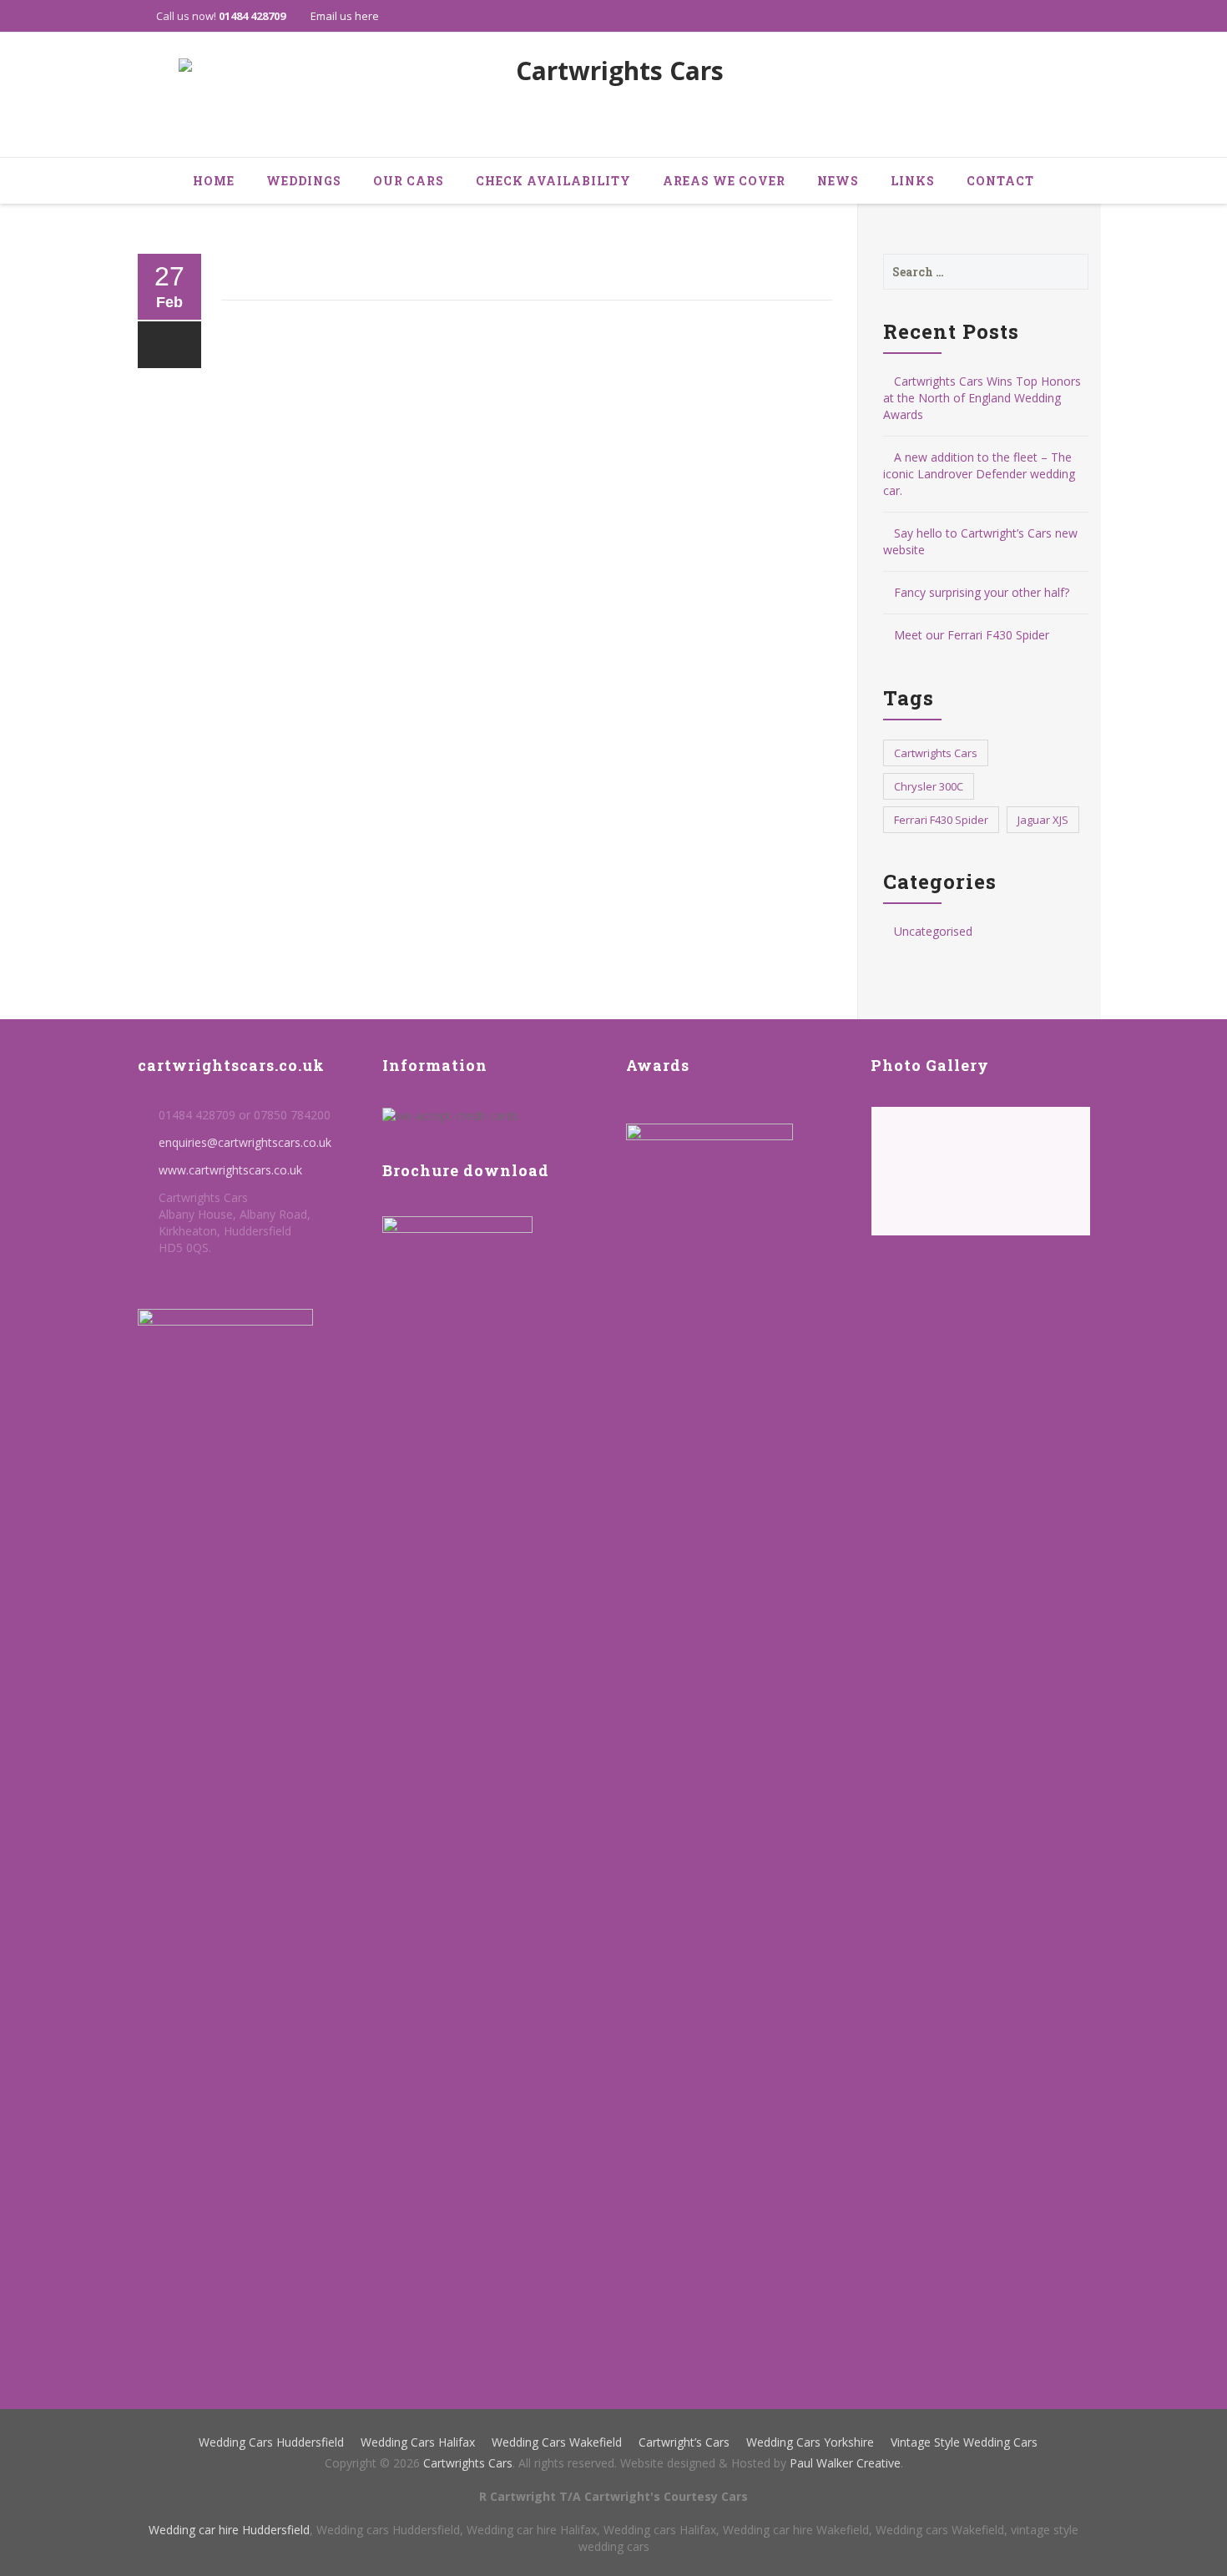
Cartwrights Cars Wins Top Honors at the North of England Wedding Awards (982, 398)
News (838, 181)
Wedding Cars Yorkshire (810, 2442)
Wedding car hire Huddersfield (229, 2530)
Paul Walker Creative (845, 2463)
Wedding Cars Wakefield (557, 2442)
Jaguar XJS (1043, 820)
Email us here (345, 16)
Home (214, 181)
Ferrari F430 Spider (941, 820)
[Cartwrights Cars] (613, 96)
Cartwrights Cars (936, 753)
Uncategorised (933, 931)
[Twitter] (1042, 16)
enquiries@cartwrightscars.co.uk (245, 1142)
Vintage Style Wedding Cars (964, 2442)
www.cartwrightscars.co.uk (230, 1170)
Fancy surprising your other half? (982, 592)
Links (913, 181)
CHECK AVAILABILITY (553, 181)
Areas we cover (724, 181)
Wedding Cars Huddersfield (271, 2442)
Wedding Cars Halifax (418, 2442)
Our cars (409, 181)
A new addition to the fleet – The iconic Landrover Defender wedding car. (979, 474)
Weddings (304, 181)
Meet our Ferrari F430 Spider (972, 635)
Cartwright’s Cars (684, 2442)
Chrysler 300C (929, 786)
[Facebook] (1073, 16)
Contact (1000, 181)
